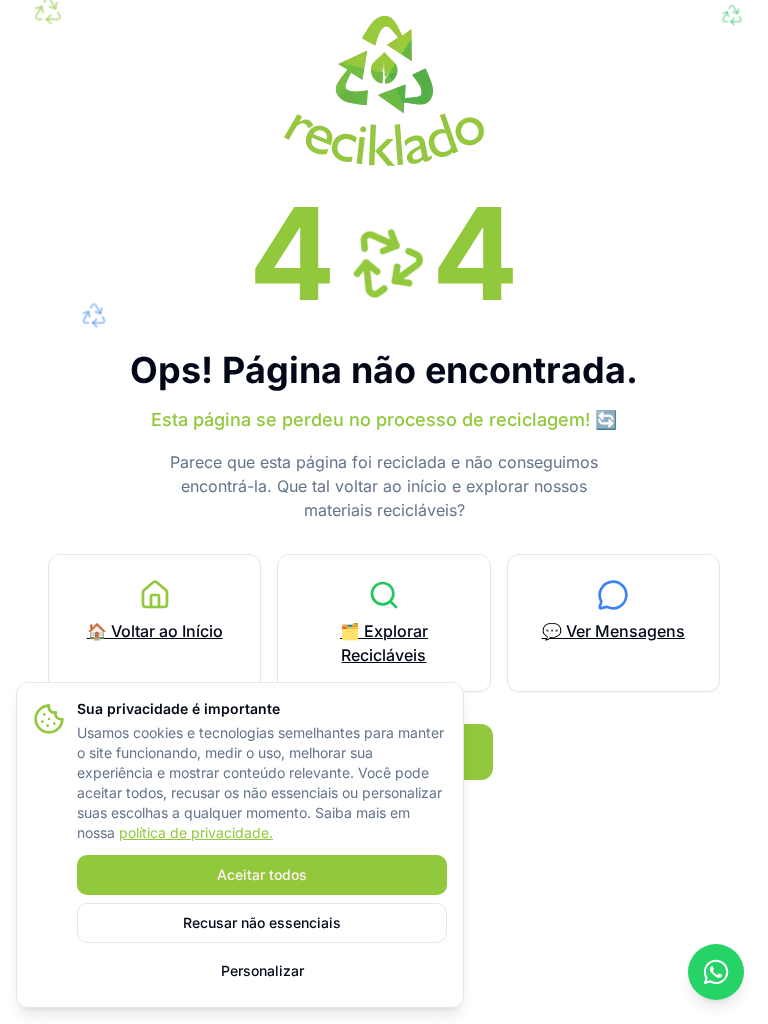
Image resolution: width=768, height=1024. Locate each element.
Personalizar (262, 970)
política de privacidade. (196, 832)
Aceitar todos (262, 874)
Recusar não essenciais (262, 922)
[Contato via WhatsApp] (716, 972)
